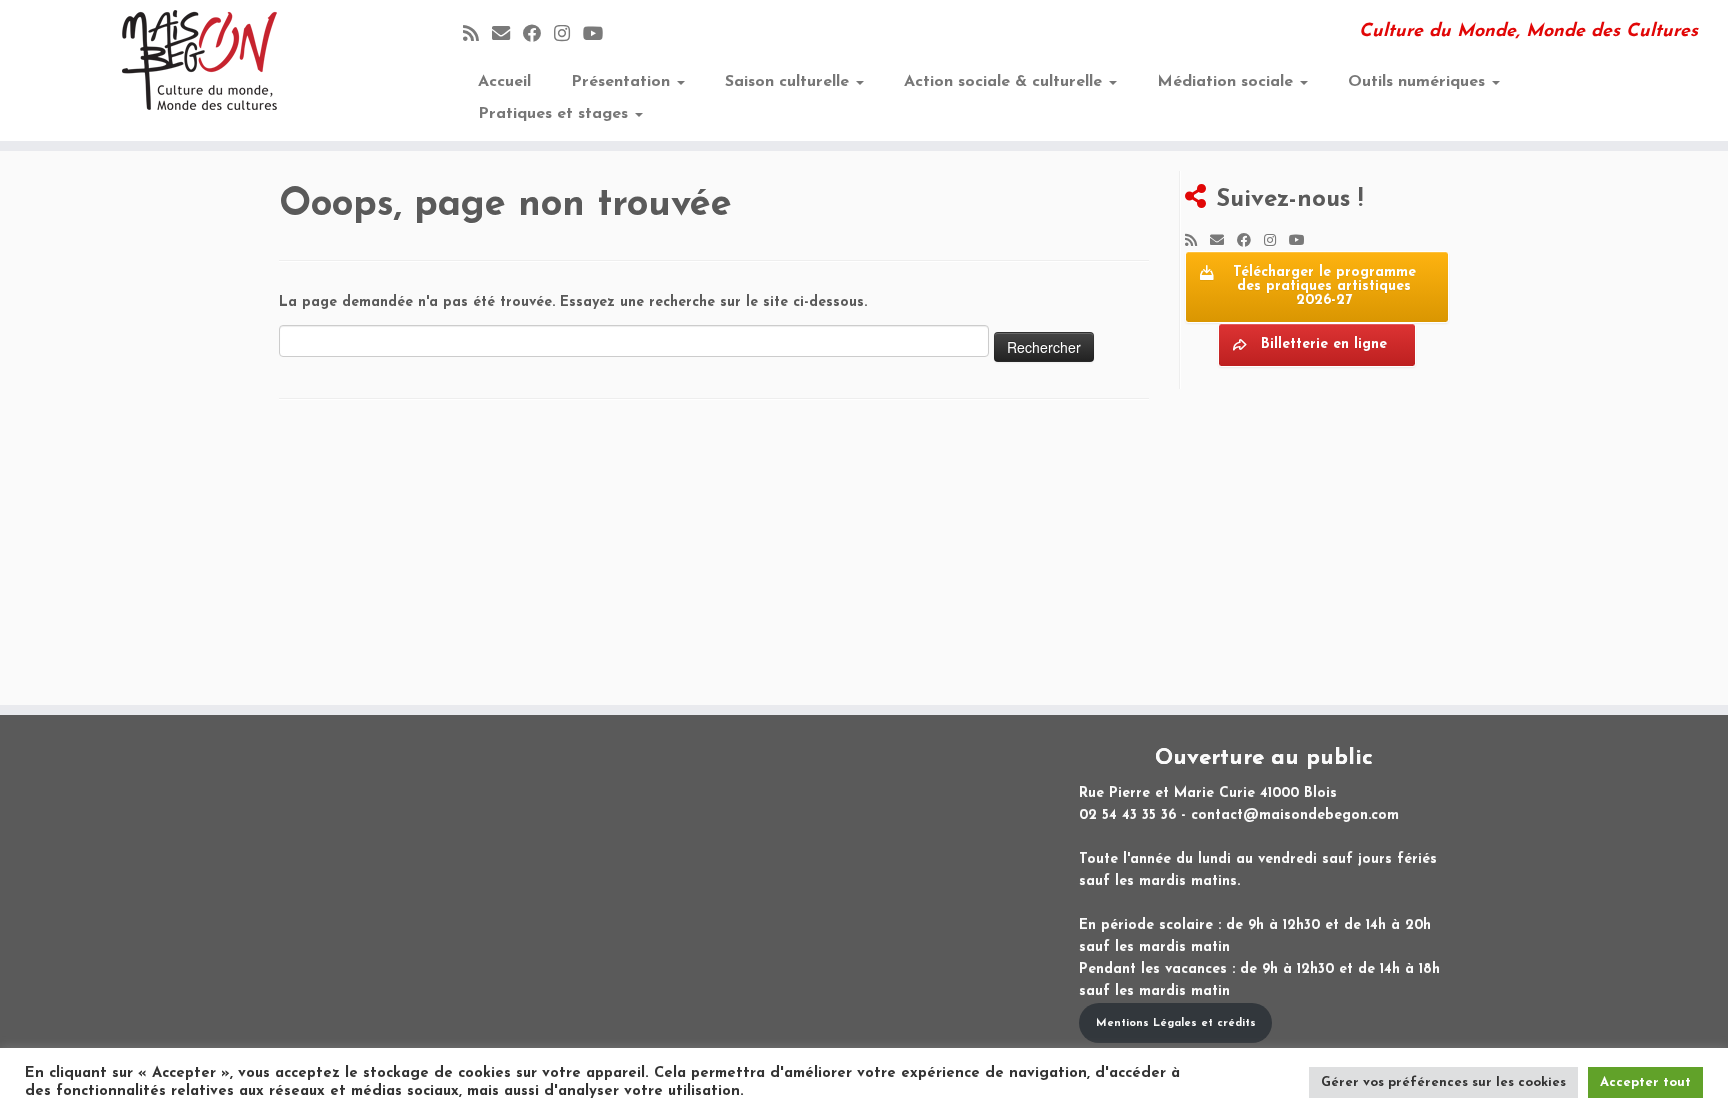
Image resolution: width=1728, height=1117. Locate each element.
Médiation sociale (1227, 82)
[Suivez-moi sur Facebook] (538, 35)
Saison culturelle (789, 82)
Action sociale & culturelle (1005, 82)
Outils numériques (1419, 82)
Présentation (623, 82)
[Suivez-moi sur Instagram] (568, 35)
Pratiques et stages (555, 114)
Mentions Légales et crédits (1176, 1023)
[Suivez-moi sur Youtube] (599, 35)
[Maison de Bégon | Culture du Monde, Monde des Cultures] (199, 60)
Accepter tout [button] (1645, 1082)
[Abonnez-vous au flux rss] (477, 35)
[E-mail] (507, 35)
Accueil (504, 82)
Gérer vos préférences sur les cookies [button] (1443, 1082)
